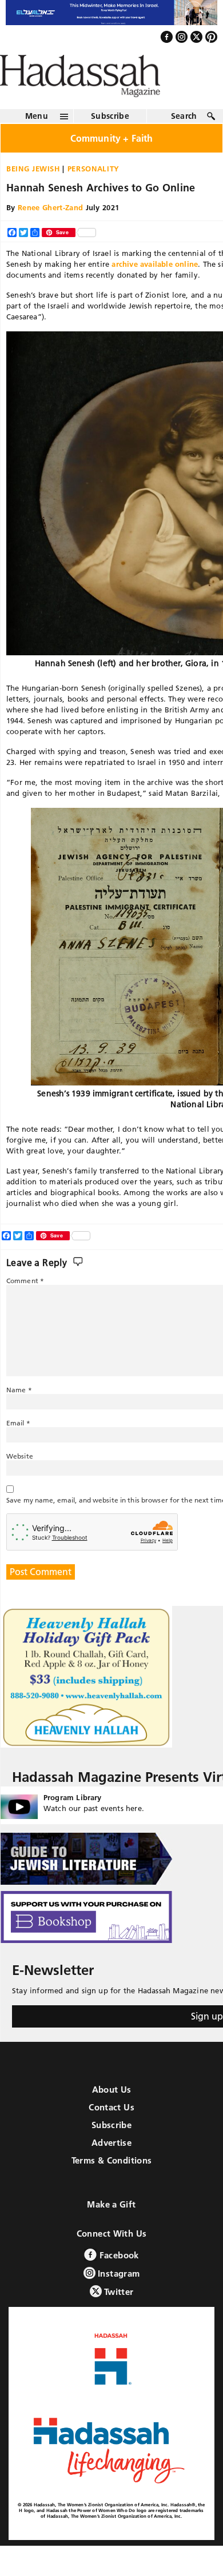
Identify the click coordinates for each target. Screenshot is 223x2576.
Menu (37, 141)
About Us (112, 2114)
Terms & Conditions (112, 2185)
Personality (93, 193)
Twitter (118, 2316)
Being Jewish (33, 193)
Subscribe (110, 141)
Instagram (118, 2298)
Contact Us (111, 2132)
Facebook (118, 2280)
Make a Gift (111, 2229)
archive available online (155, 289)
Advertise (111, 2167)
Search (184, 141)
